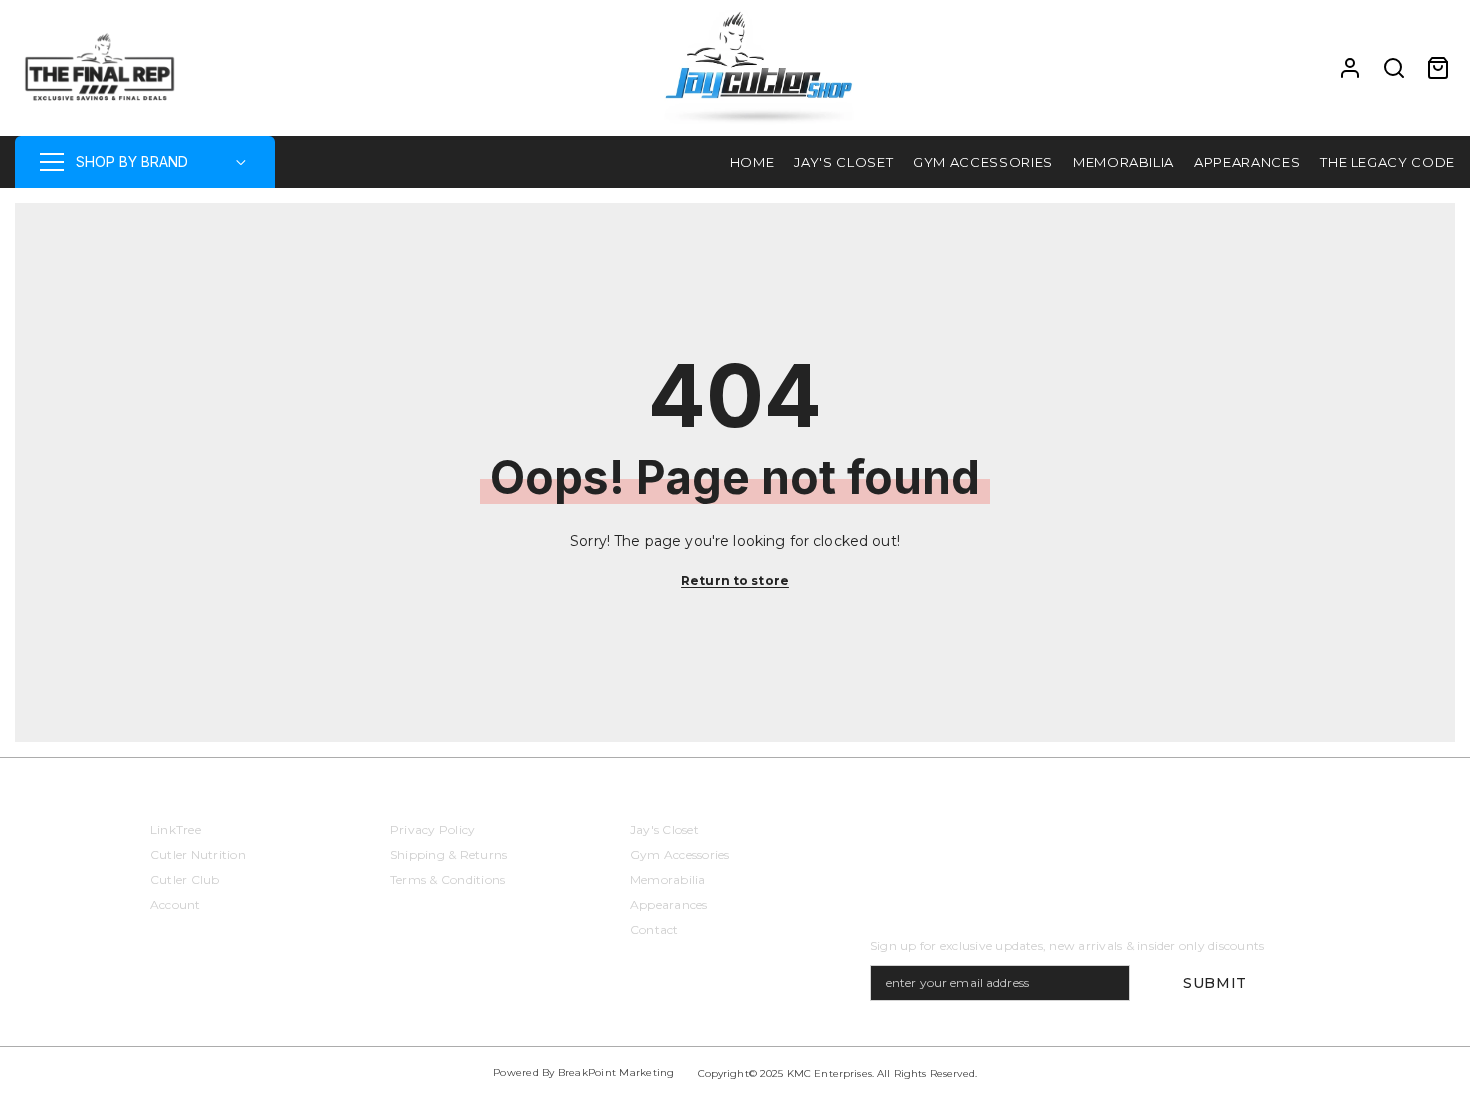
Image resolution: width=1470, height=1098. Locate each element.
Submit (1215, 983)
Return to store (735, 580)
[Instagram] (942, 837)
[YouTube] (1048, 837)
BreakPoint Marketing (616, 1072)
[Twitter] (1101, 837)
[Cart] (1438, 68)
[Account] (1350, 68)
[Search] (1394, 68)
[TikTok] (995, 837)
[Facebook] (889, 837)
